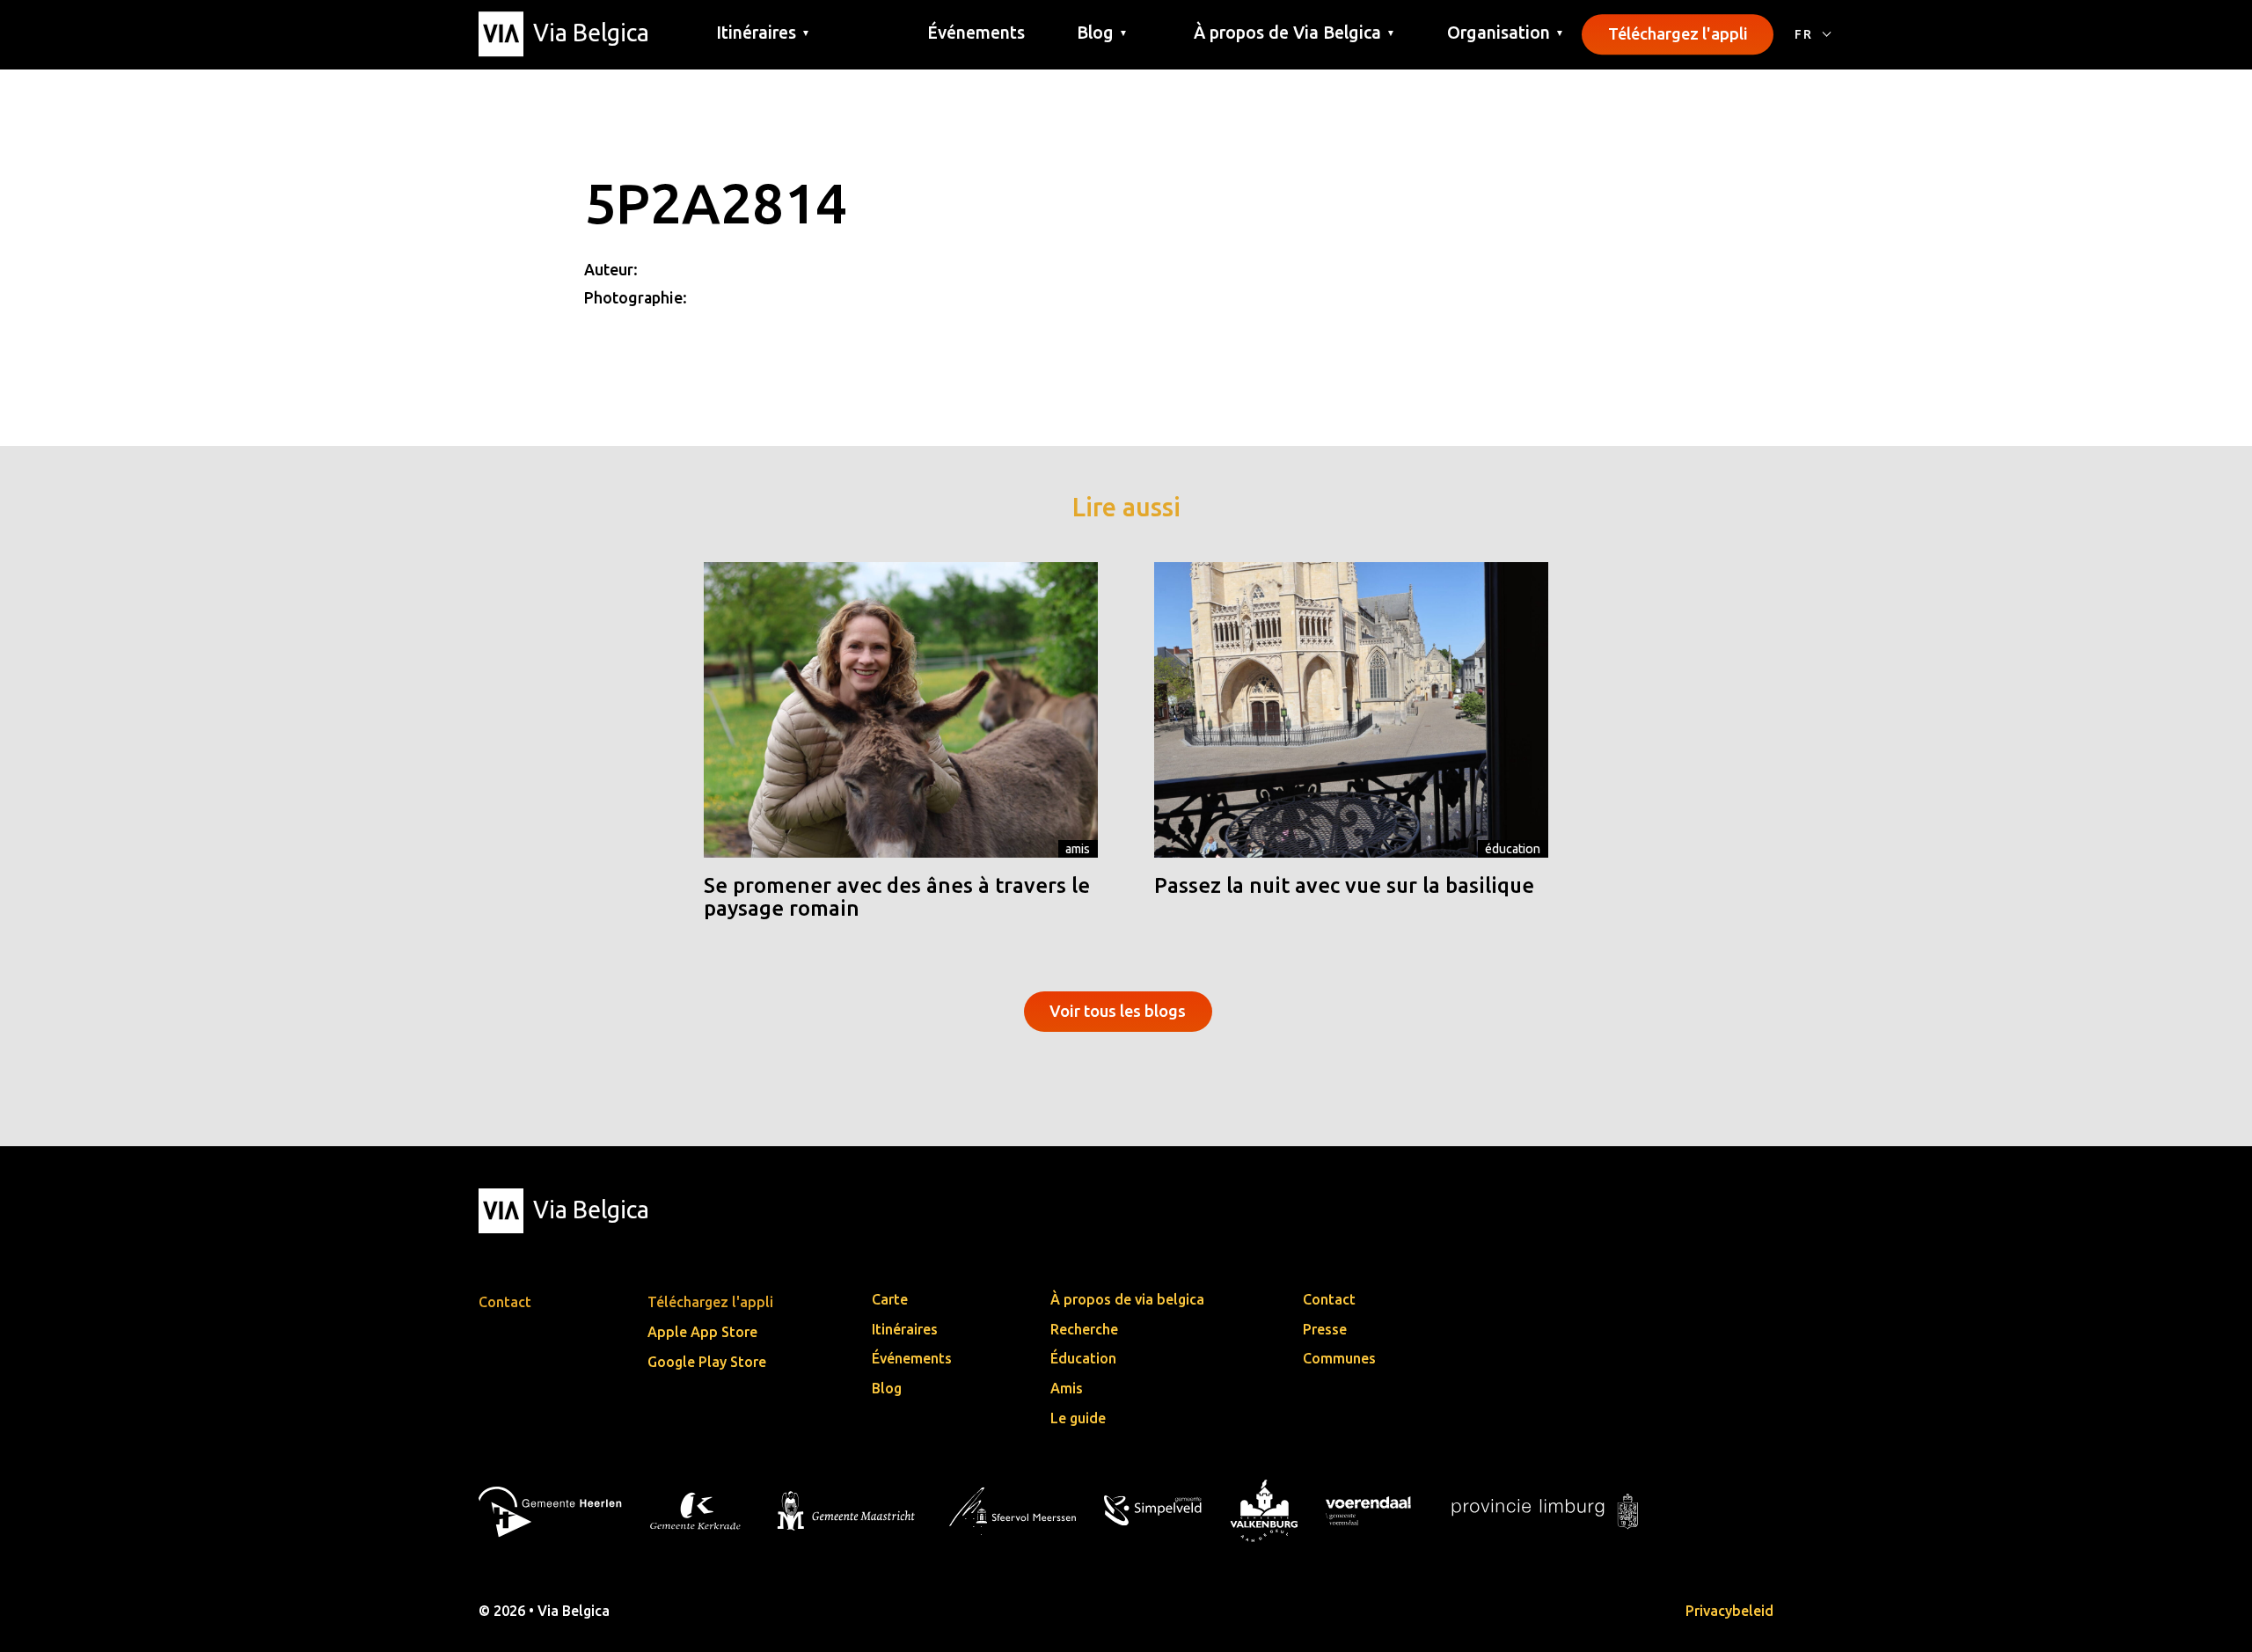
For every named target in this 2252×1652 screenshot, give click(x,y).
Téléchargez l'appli (1678, 33)
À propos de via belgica (1127, 1299)
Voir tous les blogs (1118, 1011)
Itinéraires (905, 1329)
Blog (887, 1388)
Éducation (1513, 849)
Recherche (1084, 1329)
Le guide (1078, 1418)
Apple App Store (702, 1332)
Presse (1325, 1329)
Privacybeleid (1729, 1611)
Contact (1329, 1299)
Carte (890, 1299)
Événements (976, 33)
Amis (1078, 849)
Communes (1339, 1358)
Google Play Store (707, 1362)
